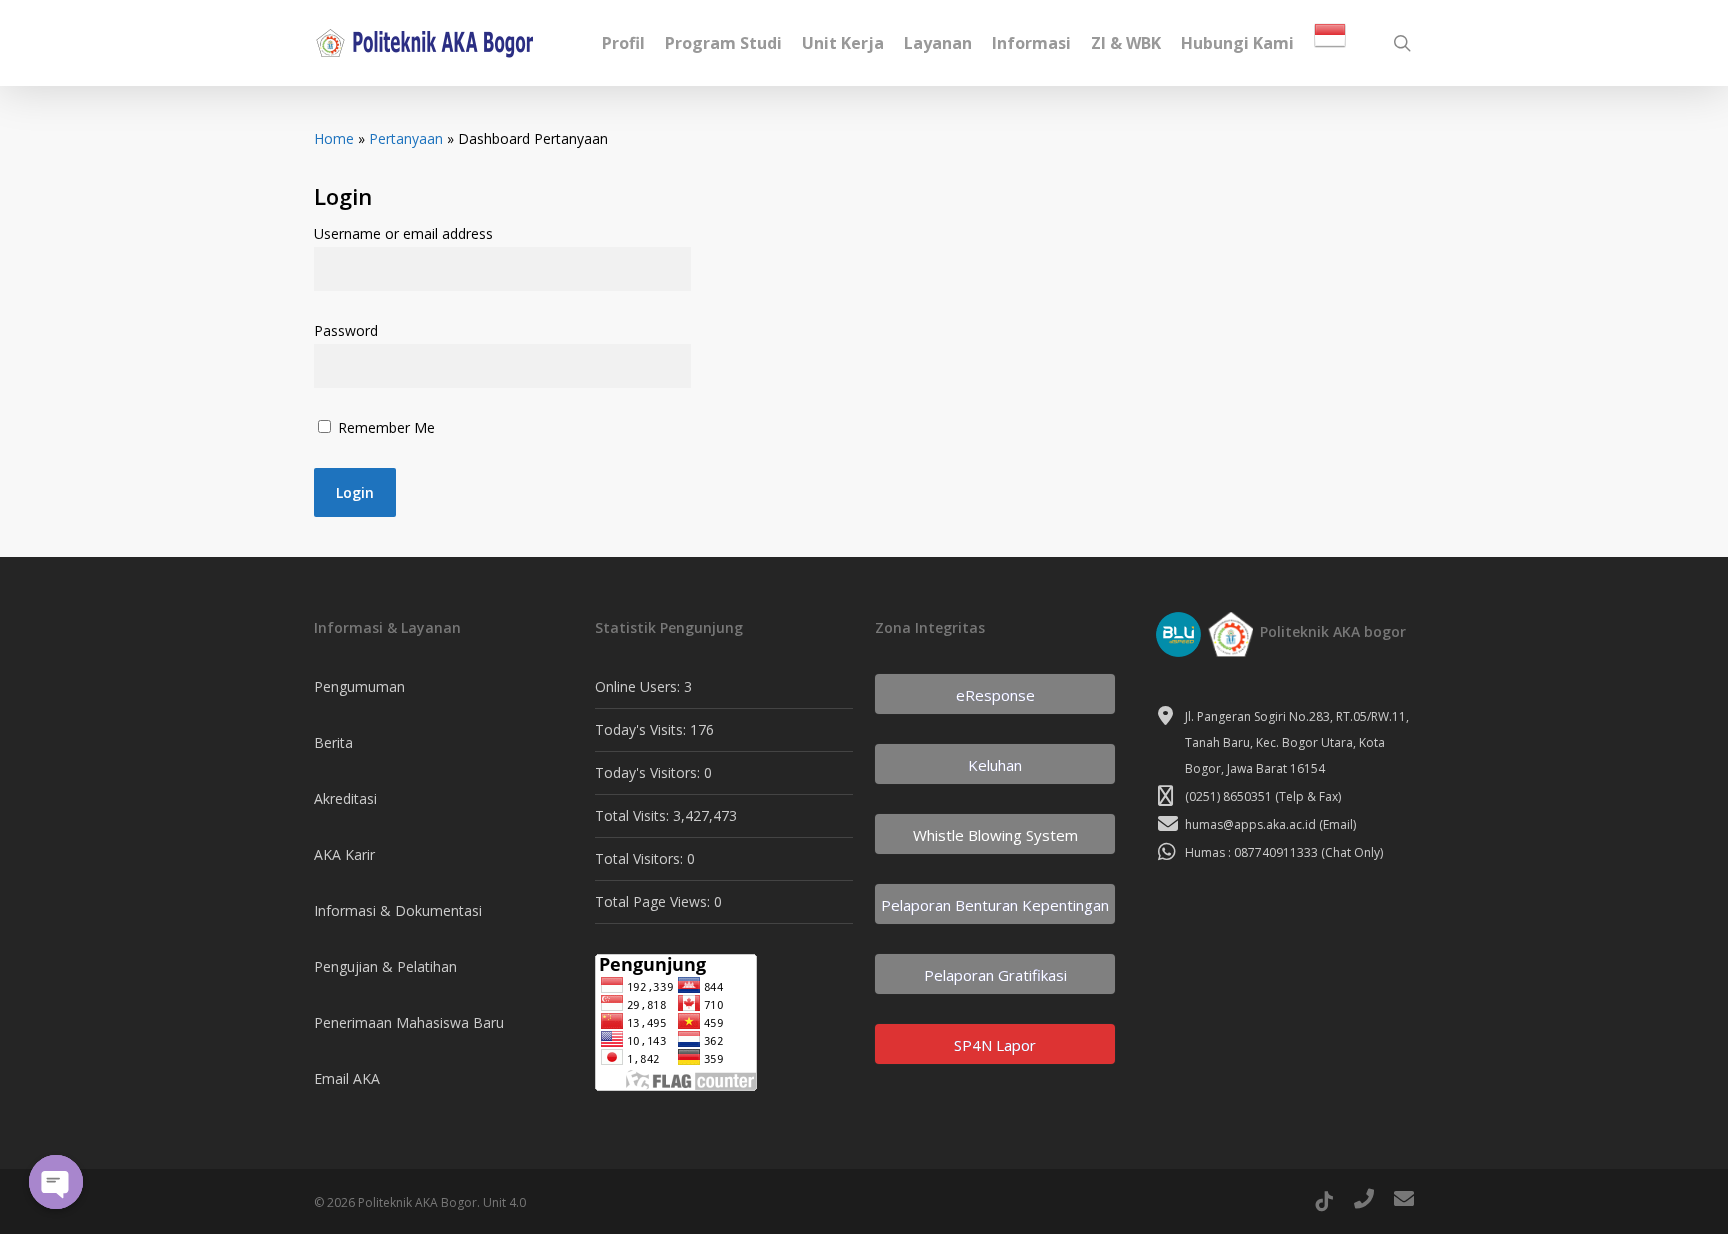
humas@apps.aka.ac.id (1250, 824)
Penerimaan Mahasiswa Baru (409, 1022)
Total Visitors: (641, 858)
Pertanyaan (406, 138)
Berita (333, 742)
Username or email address (403, 233)
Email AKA (347, 1078)
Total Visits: (634, 815)
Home (334, 138)
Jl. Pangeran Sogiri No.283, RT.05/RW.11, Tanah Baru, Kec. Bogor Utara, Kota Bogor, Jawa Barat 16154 (1297, 742)
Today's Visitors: (649, 772)
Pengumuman (359, 686)
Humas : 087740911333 (1251, 852)
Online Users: (639, 686)
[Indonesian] (1330, 43)
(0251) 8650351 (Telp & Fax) (1263, 796)
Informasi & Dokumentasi (398, 910)
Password (346, 330)
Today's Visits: (642, 729)
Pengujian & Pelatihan (385, 966)
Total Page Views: (654, 901)
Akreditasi (345, 798)
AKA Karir (344, 854)
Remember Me (384, 427)
